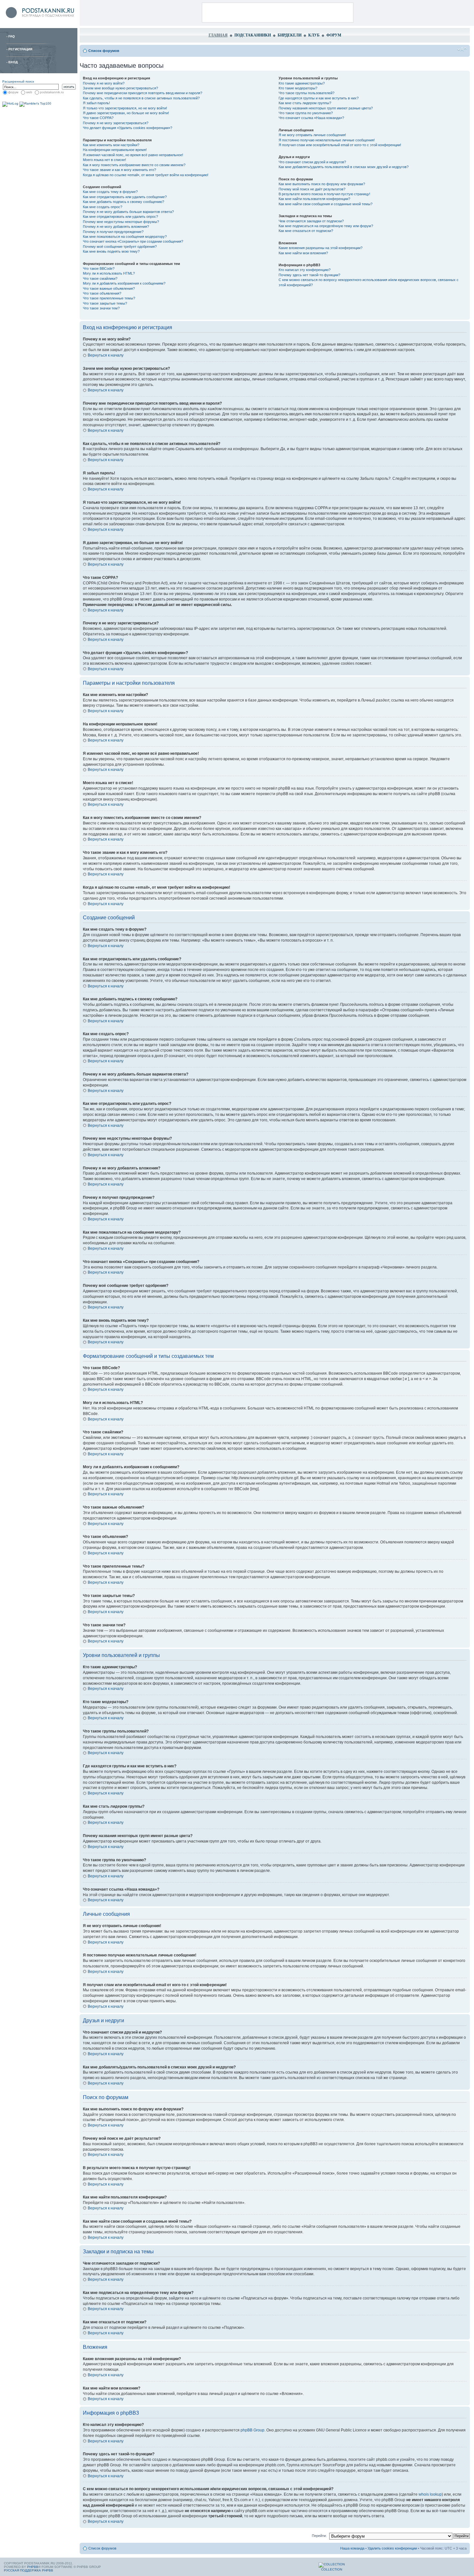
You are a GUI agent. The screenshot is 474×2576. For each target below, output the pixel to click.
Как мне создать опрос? (103, 207)
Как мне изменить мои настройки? (111, 145)
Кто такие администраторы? (302, 83)
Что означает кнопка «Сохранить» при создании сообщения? (133, 241)
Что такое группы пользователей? (306, 93)
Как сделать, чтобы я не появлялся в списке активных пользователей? (141, 98)
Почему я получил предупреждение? (113, 232)
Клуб (314, 35)
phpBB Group (252, 2430)
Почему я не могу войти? (104, 83)
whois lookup (430, 2494)
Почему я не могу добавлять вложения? (116, 227)
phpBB (33, 2567)
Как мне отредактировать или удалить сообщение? (125, 197)
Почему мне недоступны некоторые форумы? (121, 222)
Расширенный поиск (18, 81)
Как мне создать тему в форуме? (110, 192)
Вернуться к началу (106, 355)
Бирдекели (290, 35)
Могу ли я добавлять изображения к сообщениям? (124, 283)
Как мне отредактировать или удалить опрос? (120, 217)
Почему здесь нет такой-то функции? (309, 275)
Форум (334, 35)
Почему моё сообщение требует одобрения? (120, 247)
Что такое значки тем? (101, 308)
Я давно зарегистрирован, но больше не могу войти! (126, 113)
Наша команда (352, 2548)
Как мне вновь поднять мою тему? (111, 251)
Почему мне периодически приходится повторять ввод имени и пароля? (143, 93)
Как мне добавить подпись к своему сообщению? (123, 202)
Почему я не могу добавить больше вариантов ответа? (128, 212)
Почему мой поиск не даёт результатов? (312, 189)
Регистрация (20, 49)
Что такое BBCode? (99, 268)
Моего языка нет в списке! (104, 160)
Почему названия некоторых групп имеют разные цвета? (326, 108)
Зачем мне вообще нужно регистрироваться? (120, 88)
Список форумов (104, 51)
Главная (218, 35)
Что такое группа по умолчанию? (306, 113)
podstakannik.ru (52, 92)
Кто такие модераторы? (298, 88)
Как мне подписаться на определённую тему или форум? (326, 226)
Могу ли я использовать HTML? (109, 273)
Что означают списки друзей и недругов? (312, 162)
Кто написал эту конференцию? (305, 270)
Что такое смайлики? (100, 278)
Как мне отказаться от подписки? (306, 231)
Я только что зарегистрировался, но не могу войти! (125, 108)
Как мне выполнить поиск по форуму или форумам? (322, 184)
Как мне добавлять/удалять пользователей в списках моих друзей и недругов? (344, 167)
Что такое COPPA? (98, 118)
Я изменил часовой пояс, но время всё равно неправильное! (133, 155)
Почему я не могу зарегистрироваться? (116, 123)
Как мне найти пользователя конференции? (314, 199)
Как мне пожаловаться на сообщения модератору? (125, 237)
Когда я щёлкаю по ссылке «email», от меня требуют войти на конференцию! (146, 175)
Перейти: (319, 2536)
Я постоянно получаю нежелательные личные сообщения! (327, 140)
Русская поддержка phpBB (29, 2570)
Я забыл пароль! (96, 103)
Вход (13, 62)
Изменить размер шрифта (462, 49)
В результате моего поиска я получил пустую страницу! (324, 194)
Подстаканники (253, 35)
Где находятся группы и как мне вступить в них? (319, 98)
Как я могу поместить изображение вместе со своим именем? (134, 165)
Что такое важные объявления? (109, 288)
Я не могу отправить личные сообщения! (312, 135)
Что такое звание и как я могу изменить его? (119, 170)
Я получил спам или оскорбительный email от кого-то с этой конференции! (340, 145)
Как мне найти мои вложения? (303, 253)
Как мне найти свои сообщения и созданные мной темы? (326, 204)
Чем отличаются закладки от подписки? (311, 221)
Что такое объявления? (102, 293)
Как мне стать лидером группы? (305, 103)
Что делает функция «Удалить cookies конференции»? (128, 128)
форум (13, 92)
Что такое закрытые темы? (105, 303)
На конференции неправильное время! (115, 150)
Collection (332, 2569)
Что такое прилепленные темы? (109, 298)
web (29, 92)
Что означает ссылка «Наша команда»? (311, 118)
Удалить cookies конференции (392, 2548)
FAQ (12, 36)
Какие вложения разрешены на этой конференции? (321, 248)
